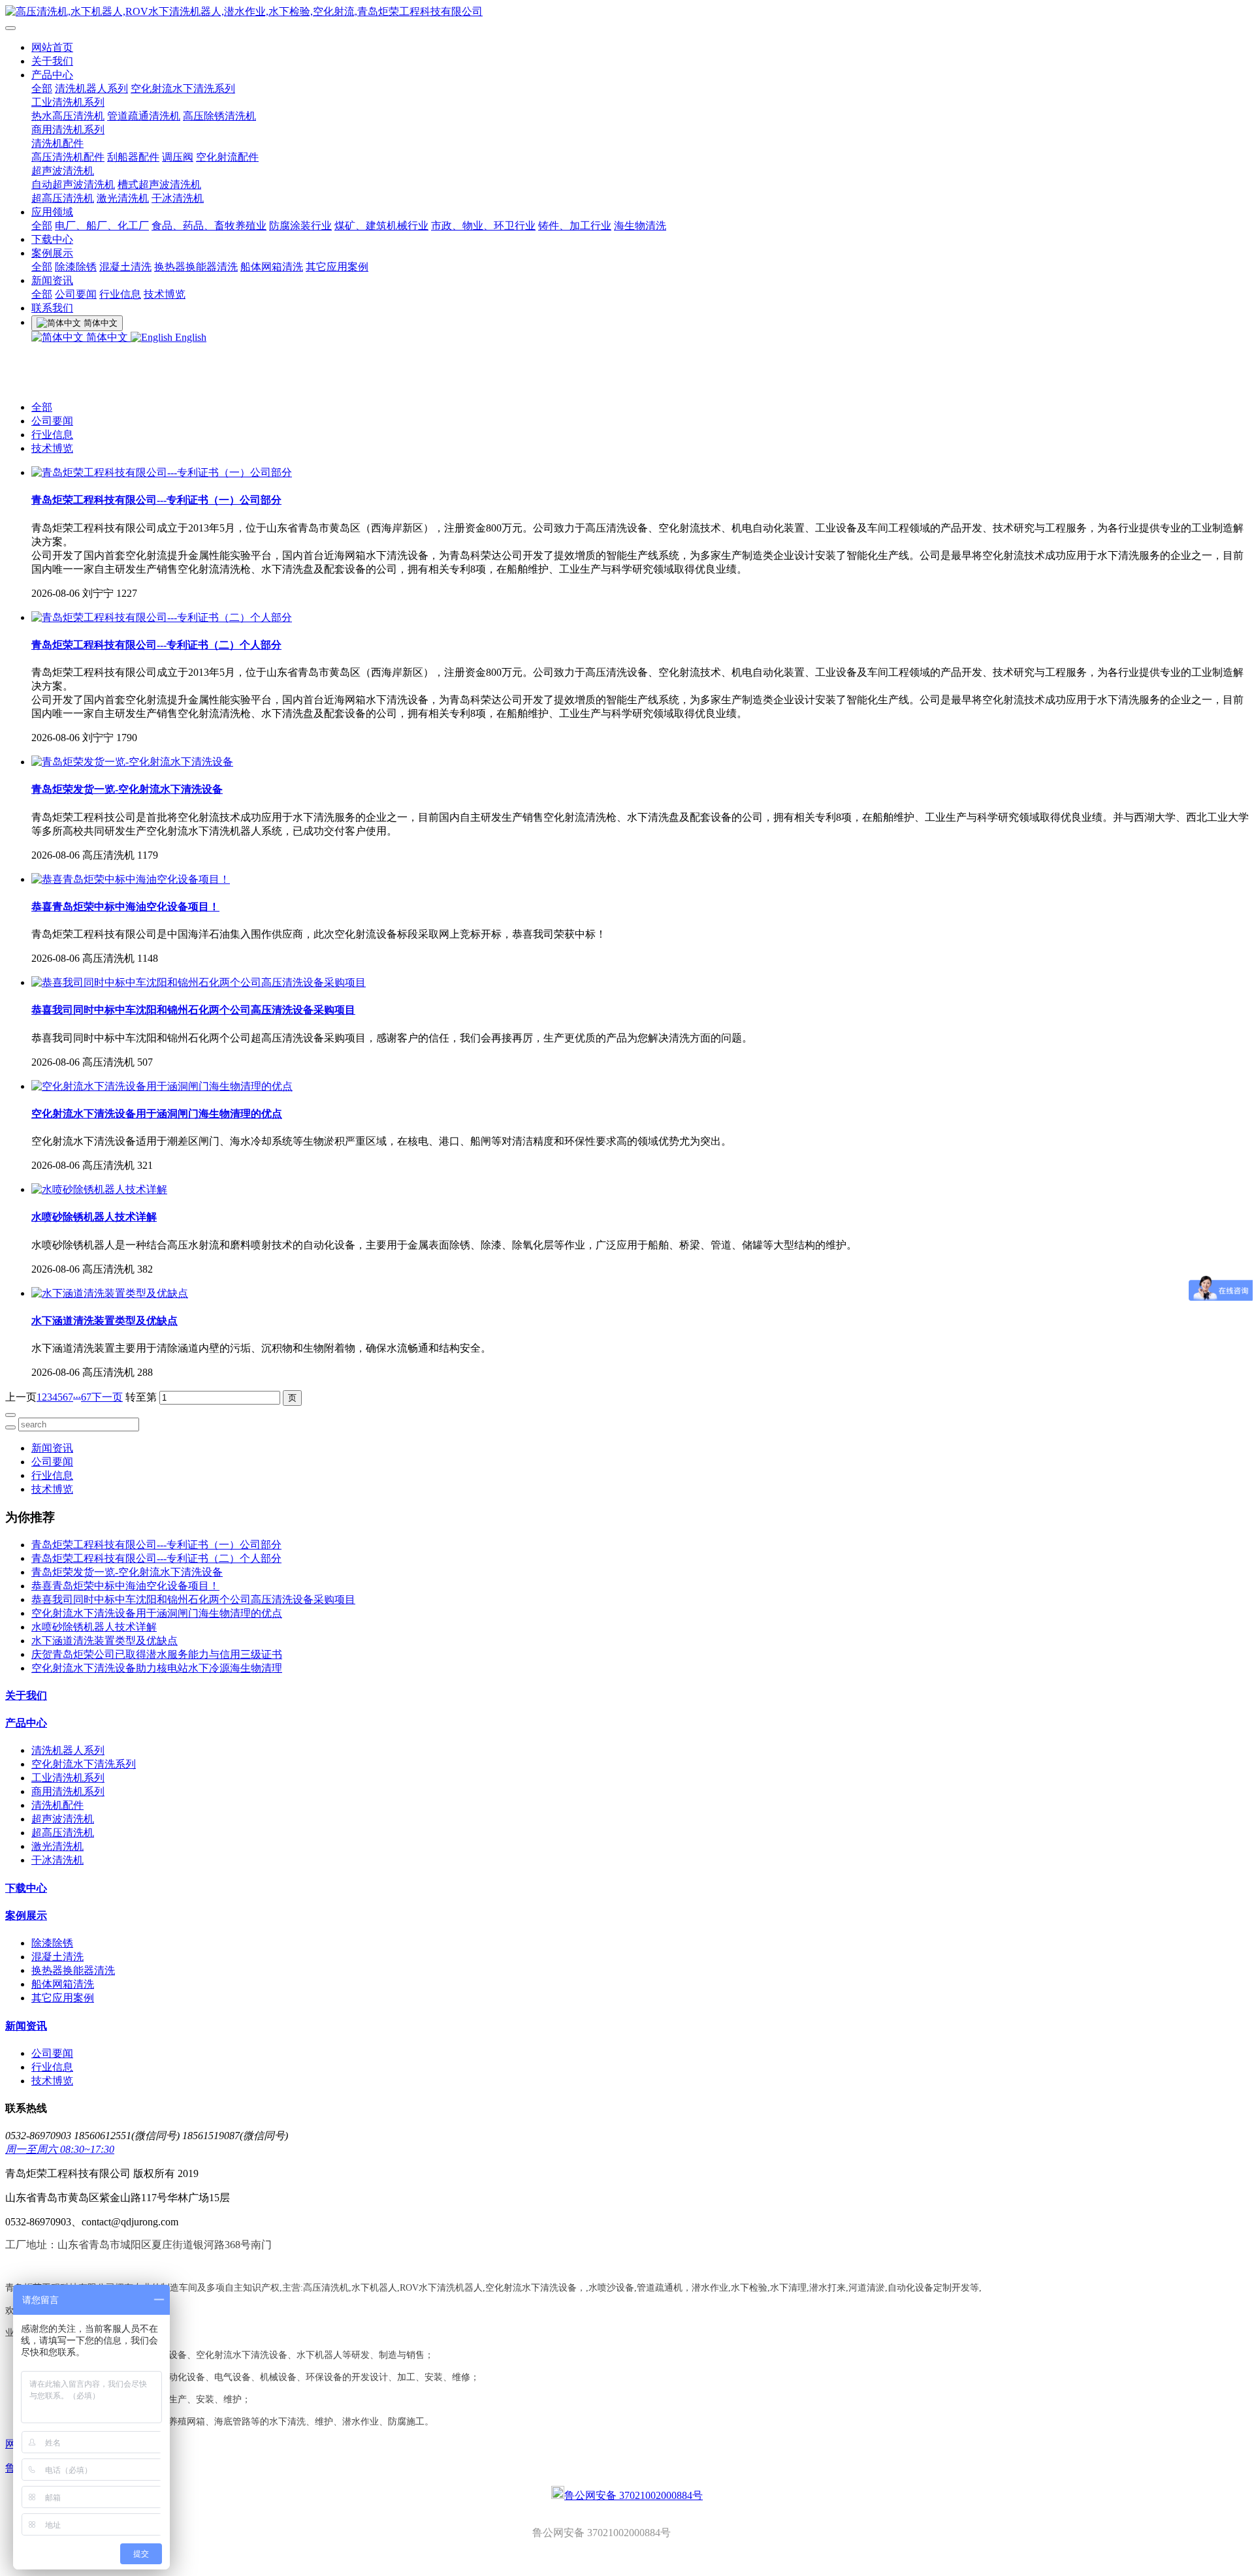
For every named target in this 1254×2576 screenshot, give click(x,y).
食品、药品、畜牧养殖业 (209, 226)
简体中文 (107, 337)
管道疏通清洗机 (144, 116)
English (189, 337)
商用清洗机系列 (68, 130)
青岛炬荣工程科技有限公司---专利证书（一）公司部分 (156, 1545)
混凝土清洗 (125, 267)
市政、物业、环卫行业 (483, 226)
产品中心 (52, 75)
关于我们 (52, 61)
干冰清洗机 (178, 198)
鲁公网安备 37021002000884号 (634, 2495)
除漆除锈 (76, 267)
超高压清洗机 (63, 198)
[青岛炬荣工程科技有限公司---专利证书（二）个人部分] (162, 617)
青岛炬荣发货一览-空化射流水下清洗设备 (127, 1572)
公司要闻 (76, 294)
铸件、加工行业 (575, 226)
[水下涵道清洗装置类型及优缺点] (110, 1293)
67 (86, 1397)
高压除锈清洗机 (219, 116)
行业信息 (120, 294)
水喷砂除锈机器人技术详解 (94, 1627)
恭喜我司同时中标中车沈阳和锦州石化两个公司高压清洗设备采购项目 (193, 1599)
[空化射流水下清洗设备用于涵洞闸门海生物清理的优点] (162, 1086)
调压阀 (178, 157)
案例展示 (52, 253)
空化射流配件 (227, 157)
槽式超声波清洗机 (159, 184)
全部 (42, 88)
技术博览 (165, 294)
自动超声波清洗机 (73, 184)
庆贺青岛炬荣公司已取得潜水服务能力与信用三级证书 (157, 1654)
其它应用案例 (337, 267)
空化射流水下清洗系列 (183, 88)
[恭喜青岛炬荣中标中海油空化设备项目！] (131, 879)
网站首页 (52, 47)
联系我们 (52, 308)
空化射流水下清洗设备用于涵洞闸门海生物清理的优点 (157, 1613)
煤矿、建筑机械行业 (381, 226)
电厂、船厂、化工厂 (102, 226)
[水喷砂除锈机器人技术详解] (99, 1189)
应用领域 (52, 212)
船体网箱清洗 (272, 267)
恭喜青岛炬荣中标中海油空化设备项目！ (125, 1586)
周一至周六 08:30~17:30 (60, 2149)
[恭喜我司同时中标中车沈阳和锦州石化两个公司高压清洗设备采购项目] (199, 982)
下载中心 (52, 239)
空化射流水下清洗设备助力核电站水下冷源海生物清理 (157, 1668)
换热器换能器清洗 (196, 267)
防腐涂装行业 (300, 226)
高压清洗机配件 (68, 157)
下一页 (107, 1397)
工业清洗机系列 (68, 102)
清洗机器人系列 (91, 88)
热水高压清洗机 (68, 116)
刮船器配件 (133, 157)
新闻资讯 (52, 280)
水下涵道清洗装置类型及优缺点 (104, 1641)
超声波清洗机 (63, 171)
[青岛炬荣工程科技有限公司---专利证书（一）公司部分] (162, 472)
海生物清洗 (640, 226)
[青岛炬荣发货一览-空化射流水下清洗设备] (132, 762)
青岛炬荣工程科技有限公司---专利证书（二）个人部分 (156, 1558)
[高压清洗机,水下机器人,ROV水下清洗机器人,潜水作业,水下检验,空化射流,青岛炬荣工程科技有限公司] (627, 12)
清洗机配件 (57, 143)
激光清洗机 (123, 198)
